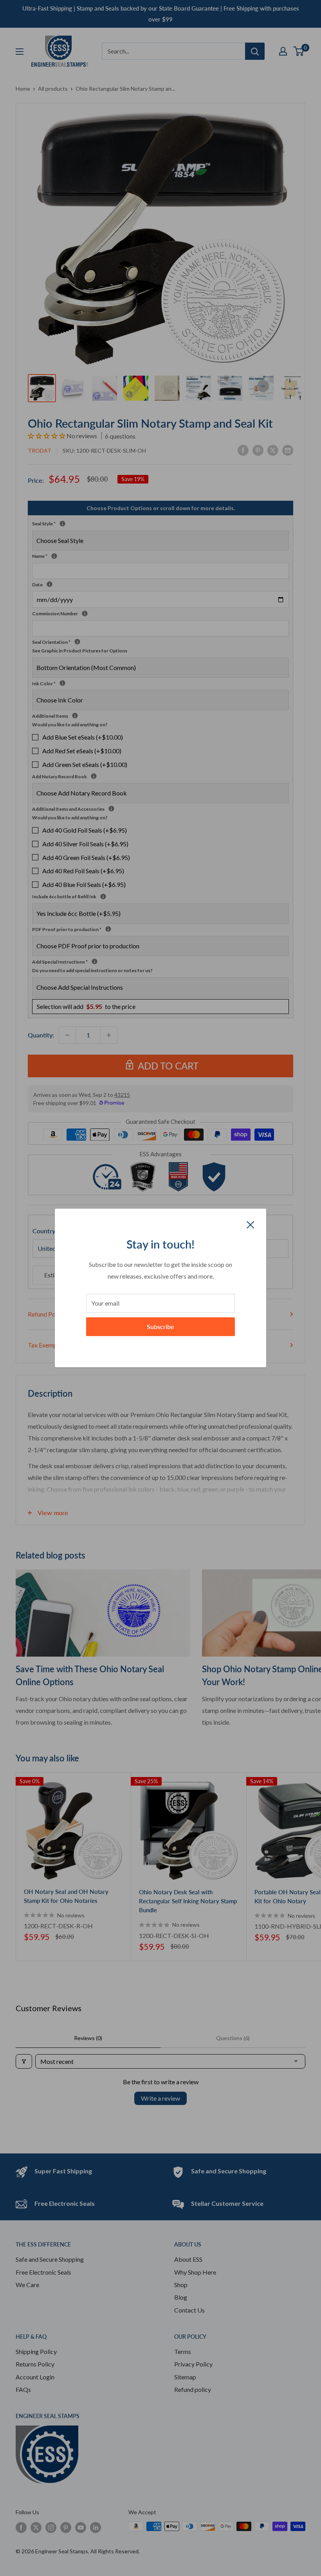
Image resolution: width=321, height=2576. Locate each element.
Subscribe (160, 1327)
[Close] (251, 1224)
